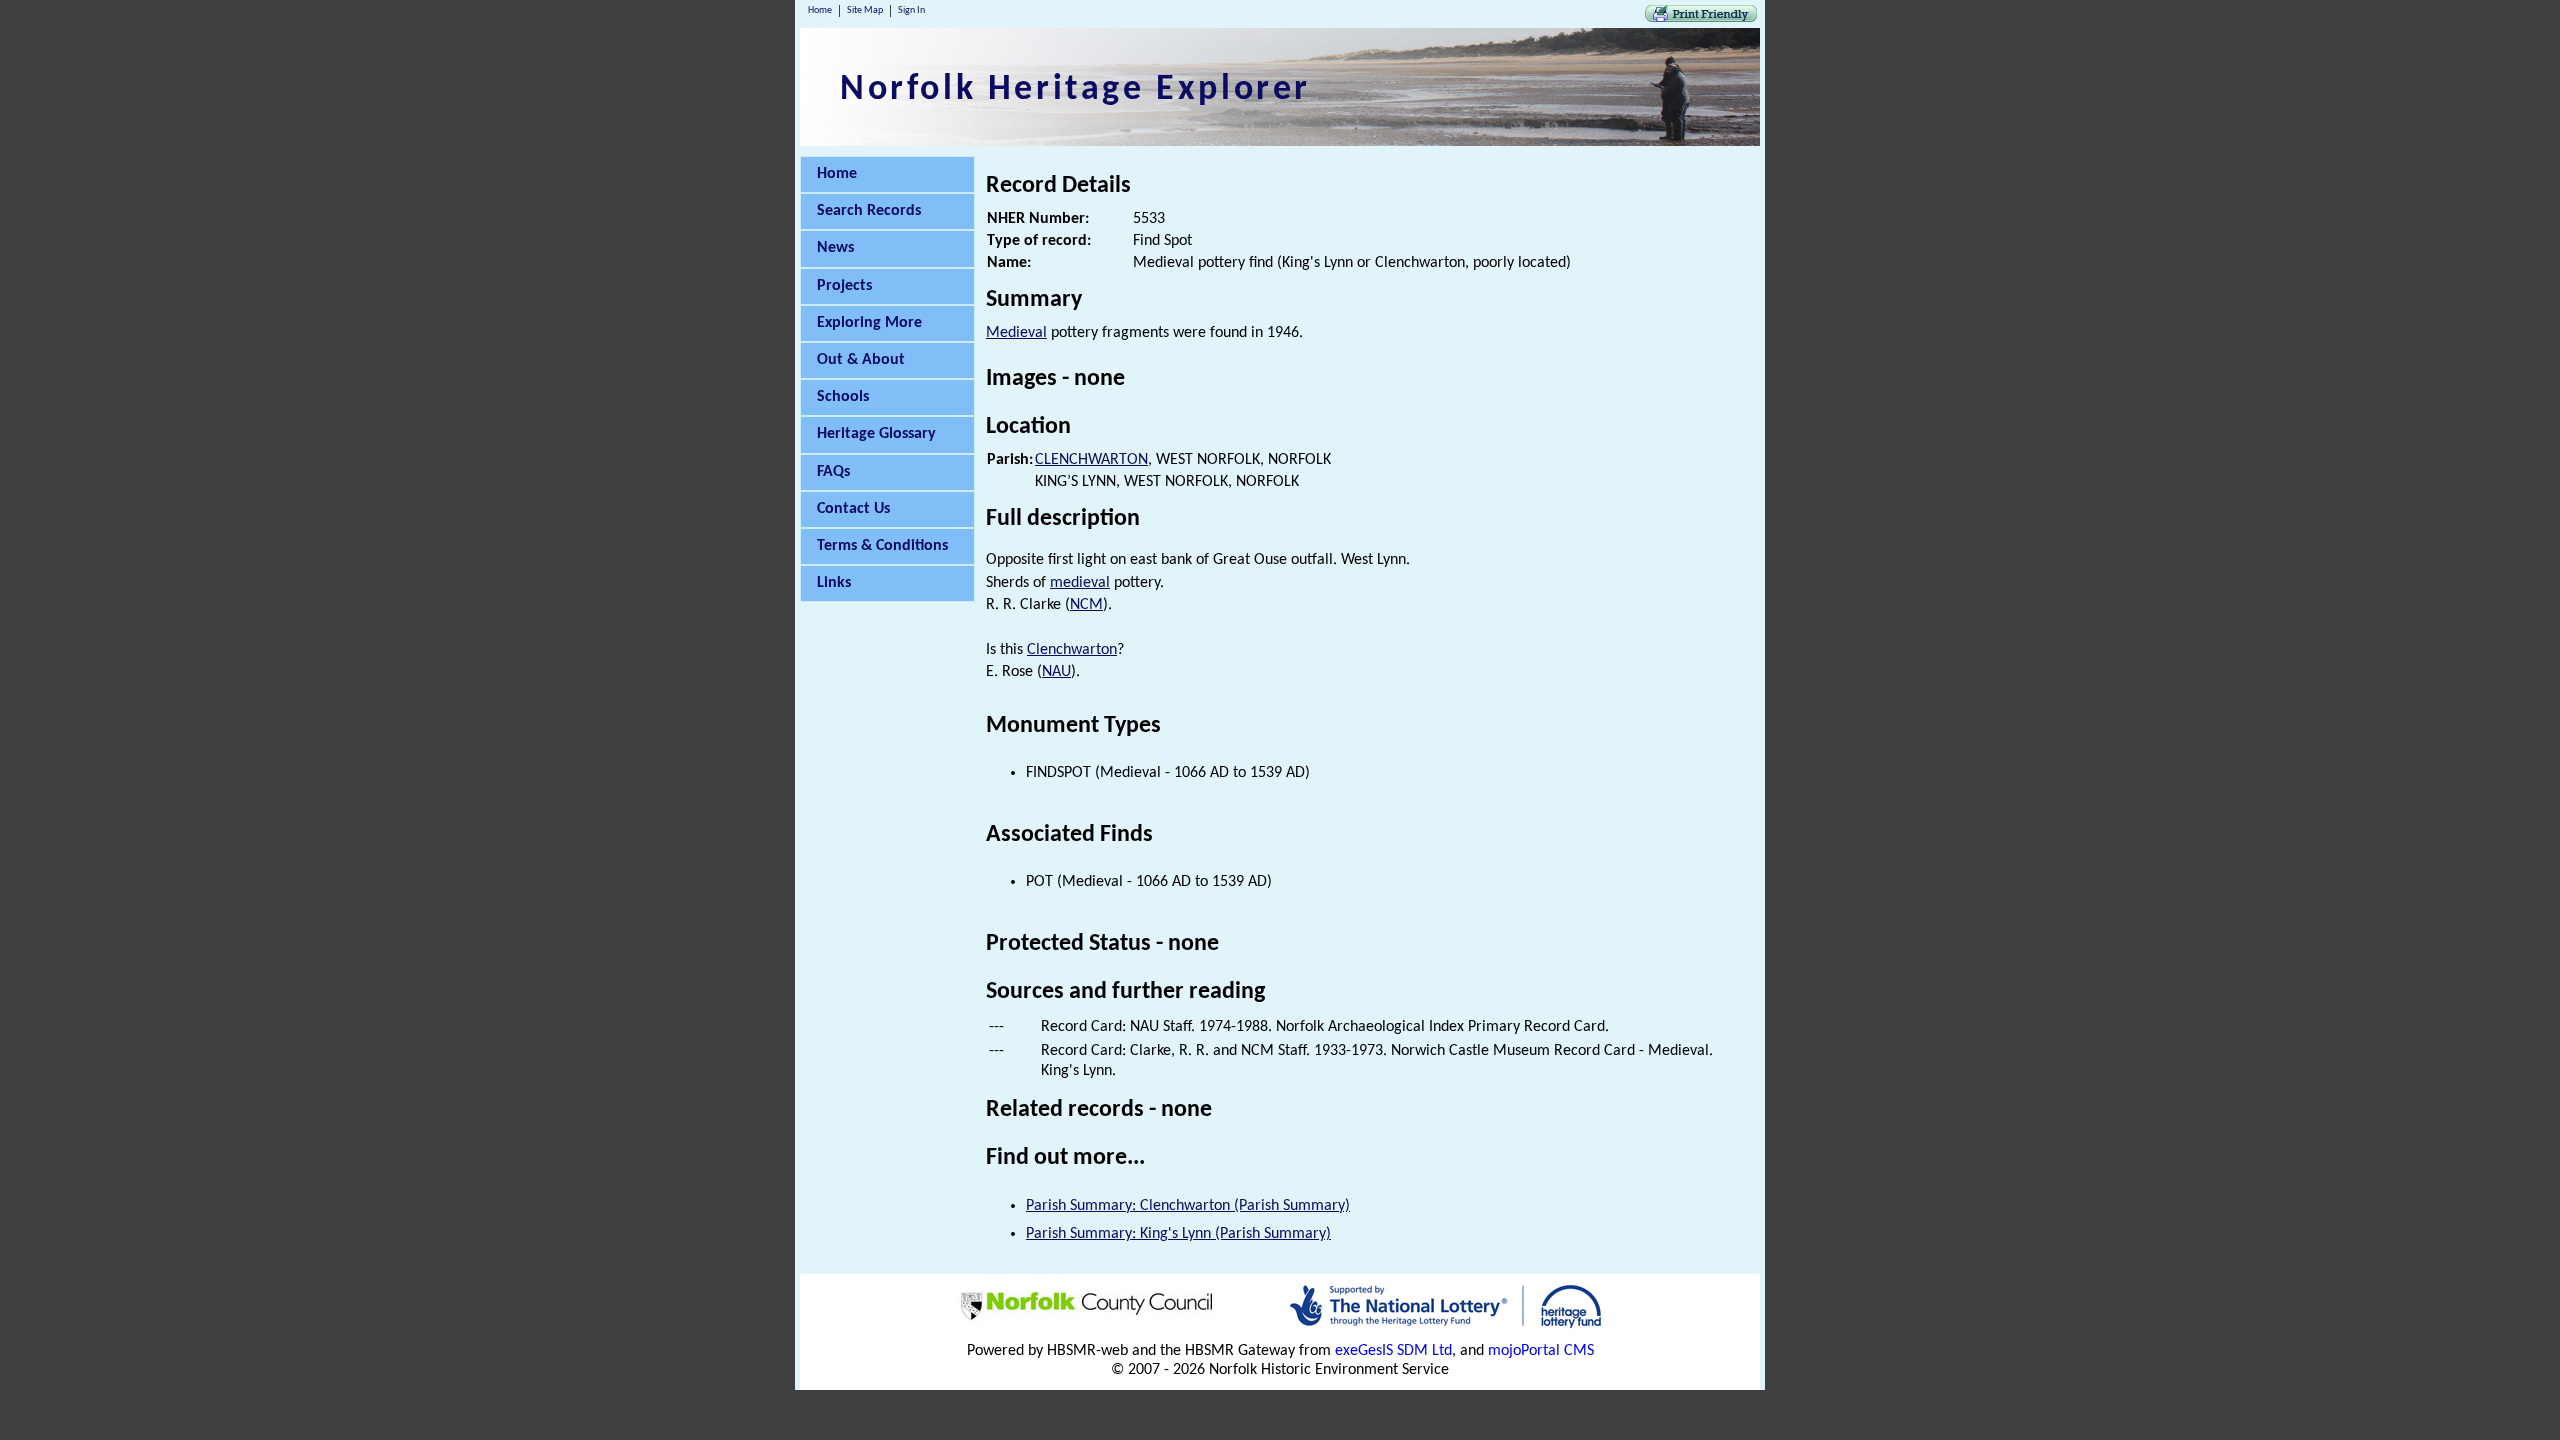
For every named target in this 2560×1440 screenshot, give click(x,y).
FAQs (833, 472)
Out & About (861, 360)
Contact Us (853, 509)
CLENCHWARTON (1091, 460)
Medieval (1016, 333)
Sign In (911, 10)
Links (834, 583)
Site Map (865, 10)
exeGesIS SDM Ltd (1393, 1351)
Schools (843, 397)
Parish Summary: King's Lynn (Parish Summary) (1178, 1234)
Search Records (869, 211)
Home (820, 10)
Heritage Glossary (876, 434)
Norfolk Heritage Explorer (1075, 90)
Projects (844, 286)
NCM (1086, 605)
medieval (1080, 583)
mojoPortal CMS (1541, 1351)
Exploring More (869, 323)
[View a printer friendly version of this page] (1701, 18)
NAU (1056, 672)
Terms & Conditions (882, 546)
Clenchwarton (1072, 650)
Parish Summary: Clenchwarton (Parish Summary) (1188, 1206)
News (835, 248)
